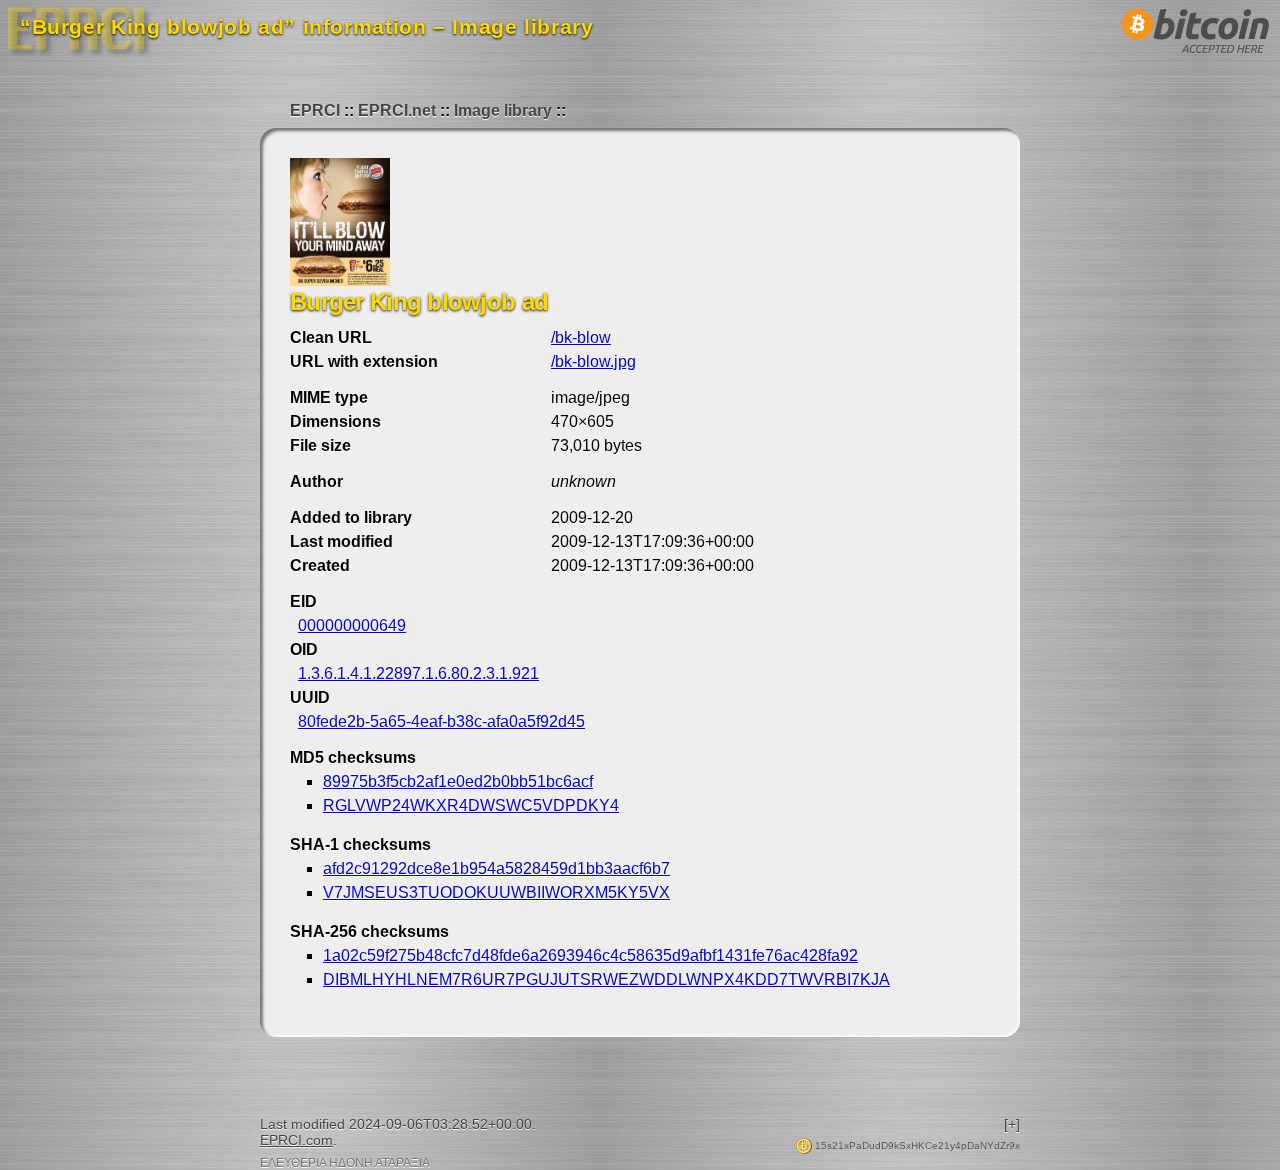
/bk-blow (581, 337)
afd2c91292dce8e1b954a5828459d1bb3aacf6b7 (496, 868)
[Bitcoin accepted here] (1196, 58)
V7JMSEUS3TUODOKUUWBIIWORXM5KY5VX (496, 892)
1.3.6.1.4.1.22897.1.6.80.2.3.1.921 (418, 673)
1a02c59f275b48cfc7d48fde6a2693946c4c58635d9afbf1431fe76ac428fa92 (590, 955)
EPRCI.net (397, 110)
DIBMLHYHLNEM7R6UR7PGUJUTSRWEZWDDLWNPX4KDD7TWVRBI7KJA (606, 979)
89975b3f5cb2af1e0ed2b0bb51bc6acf (458, 781)
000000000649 (352, 625)
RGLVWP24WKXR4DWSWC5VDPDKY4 (471, 805)
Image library (503, 110)
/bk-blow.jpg (593, 361)
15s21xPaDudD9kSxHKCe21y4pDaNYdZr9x (916, 1145)
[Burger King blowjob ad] (340, 280)
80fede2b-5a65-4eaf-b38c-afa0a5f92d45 (441, 721)
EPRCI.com (296, 1140)
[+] (1012, 1124)
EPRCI (315, 110)
